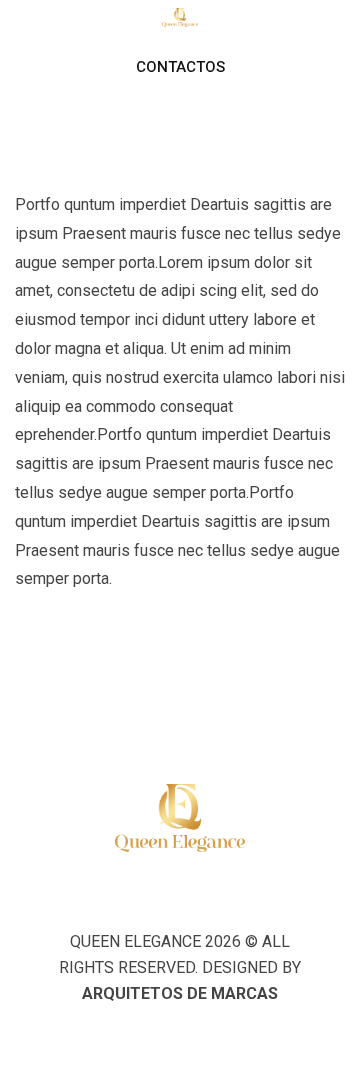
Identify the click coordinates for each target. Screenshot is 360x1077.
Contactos (180, 67)
